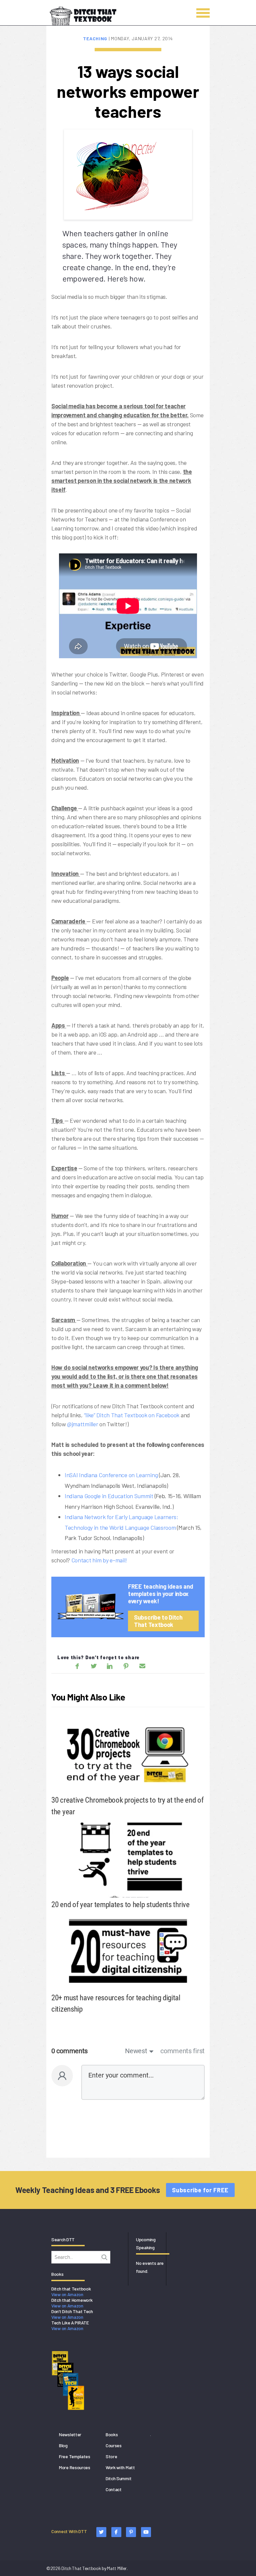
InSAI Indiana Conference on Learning (111, 1475)
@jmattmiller (82, 1424)
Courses (114, 2445)
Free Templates (75, 2456)
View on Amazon (67, 2294)
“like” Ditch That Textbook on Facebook (132, 1415)
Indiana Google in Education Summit (109, 1496)
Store (111, 2456)
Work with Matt (120, 2467)
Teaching (96, 38)
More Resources (75, 2467)
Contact (114, 2489)
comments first (182, 2051)
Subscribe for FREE (200, 2190)
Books (112, 2434)
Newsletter (70, 2434)
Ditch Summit (118, 2478)
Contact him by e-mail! (99, 1560)
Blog (63, 2445)
